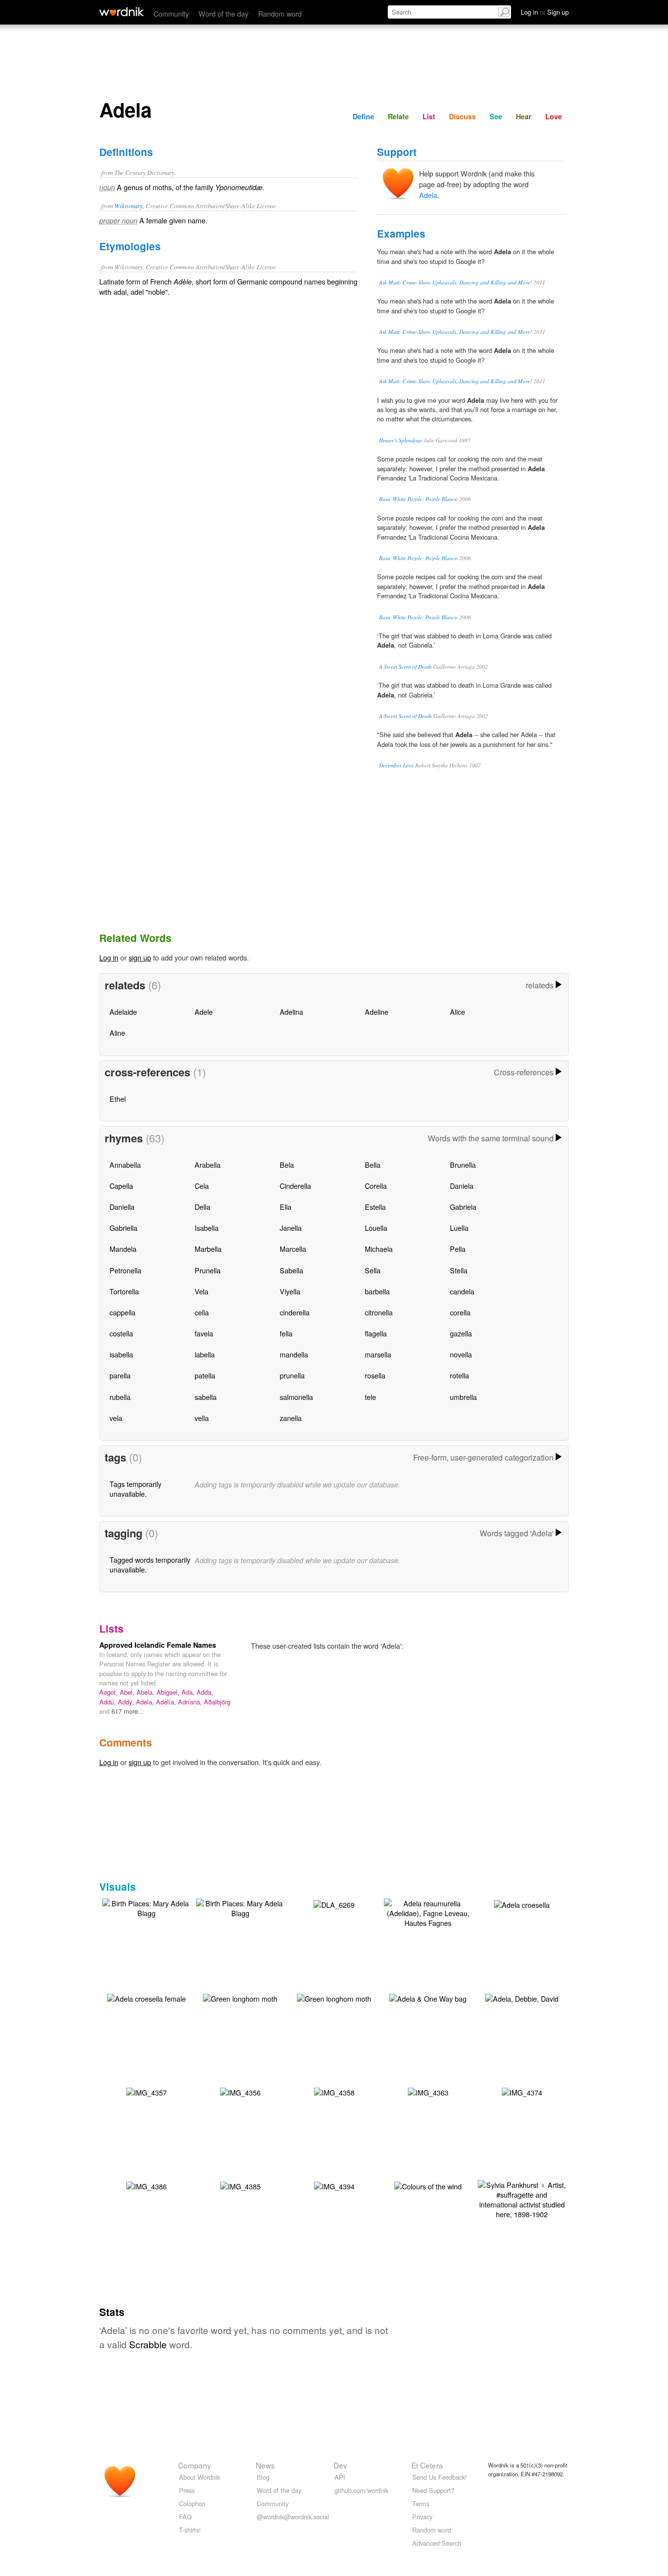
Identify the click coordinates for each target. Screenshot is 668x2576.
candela (462, 1291)
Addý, (127, 1702)
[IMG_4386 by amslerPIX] (146, 2185)
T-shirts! (190, 2530)
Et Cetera (427, 2465)
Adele (204, 1012)
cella (202, 1312)
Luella (459, 1228)
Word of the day (223, 13)
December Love (396, 765)
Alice (457, 1012)
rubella (120, 1397)
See (496, 116)
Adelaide (123, 1012)
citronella (379, 1312)
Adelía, (167, 1702)
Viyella (290, 1291)
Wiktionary (129, 206)
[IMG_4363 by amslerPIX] (428, 2091)
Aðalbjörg (217, 1702)
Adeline (377, 1012)
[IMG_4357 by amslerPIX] (146, 2091)
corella (460, 1312)
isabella (121, 1354)
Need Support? (433, 2490)
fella (286, 1333)
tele (370, 1397)
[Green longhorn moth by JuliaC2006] (240, 1997)
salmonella (296, 1397)
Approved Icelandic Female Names (158, 1645)
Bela (287, 1165)
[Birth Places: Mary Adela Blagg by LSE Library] (146, 1907)
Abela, (146, 1692)
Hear (524, 116)
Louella (376, 1228)
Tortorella (124, 1291)
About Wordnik (200, 2477)
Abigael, (169, 1692)
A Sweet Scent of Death (405, 666)
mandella (294, 1354)
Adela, (146, 1702)
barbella (377, 1291)
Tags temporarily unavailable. (135, 1489)
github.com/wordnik (361, 2490)
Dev (340, 2465)
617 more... (128, 1711)
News (265, 2465)
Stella (459, 1270)
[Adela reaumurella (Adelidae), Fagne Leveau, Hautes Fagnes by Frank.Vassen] (428, 1912)
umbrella (463, 1397)
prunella (292, 1375)
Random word (280, 13)
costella (121, 1333)
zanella (291, 1418)
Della (202, 1207)
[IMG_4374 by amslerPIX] (522, 2091)
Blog (263, 2477)
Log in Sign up (545, 12)
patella (205, 1375)
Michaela (379, 1249)
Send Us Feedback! (440, 2477)
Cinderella (295, 1186)
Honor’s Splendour (401, 440)
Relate (398, 116)
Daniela (462, 1186)
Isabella (207, 1228)
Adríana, (191, 1702)
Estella (375, 1207)
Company (195, 2465)
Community (171, 13)
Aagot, (110, 1692)
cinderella (295, 1312)
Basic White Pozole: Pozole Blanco (418, 499)
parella (120, 1375)
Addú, (109, 1702)
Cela (202, 1186)
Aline (117, 1033)
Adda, (205, 1692)
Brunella (463, 1165)
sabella (206, 1397)
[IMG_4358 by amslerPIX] (334, 2091)
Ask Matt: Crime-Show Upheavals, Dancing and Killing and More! (456, 282)
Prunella (208, 1270)
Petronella (125, 1270)
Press (187, 2490)
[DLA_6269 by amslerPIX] (334, 1904)
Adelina (291, 1012)
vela (116, 1418)
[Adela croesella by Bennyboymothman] (522, 1904)
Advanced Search (437, 2543)
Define (363, 116)
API (340, 2477)
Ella (286, 1207)
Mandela (123, 1249)
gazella (461, 1333)
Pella (458, 1249)
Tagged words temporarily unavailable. (150, 1564)
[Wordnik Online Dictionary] (122, 12)
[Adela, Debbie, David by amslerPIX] (522, 1997)
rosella (375, 1375)
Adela (428, 195)
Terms (421, 2503)
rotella (459, 1375)
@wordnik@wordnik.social (293, 2517)
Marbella (208, 1249)
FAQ (185, 2517)
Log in (109, 957)
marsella (378, 1354)
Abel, (128, 1692)
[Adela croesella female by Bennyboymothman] (146, 1997)
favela (204, 1333)
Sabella (291, 1270)
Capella (121, 1186)
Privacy (422, 2517)
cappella (122, 1312)
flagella (376, 1333)
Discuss (462, 116)
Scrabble (148, 2344)
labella (205, 1354)
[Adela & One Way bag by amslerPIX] (428, 1997)
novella (461, 1354)
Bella (373, 1165)
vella (202, 1418)
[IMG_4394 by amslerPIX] (334, 2185)
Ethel (118, 1099)
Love (554, 116)
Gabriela (463, 1207)
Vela (201, 1291)
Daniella (122, 1207)
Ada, (189, 1692)
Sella (373, 1270)
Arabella (208, 1165)
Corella (376, 1186)
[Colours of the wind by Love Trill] (428, 2185)
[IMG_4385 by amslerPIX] (240, 2185)
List (429, 116)
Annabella (125, 1165)
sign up (140, 957)
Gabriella (123, 1228)
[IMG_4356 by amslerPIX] (240, 2091)
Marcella (293, 1249)
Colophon (192, 2503)
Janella (291, 1228)
